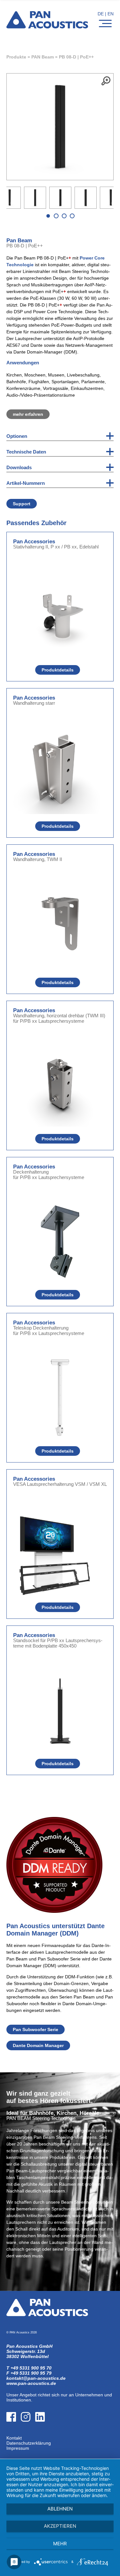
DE (101, 14)
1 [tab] (48, 216)
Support (22, 504)
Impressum (18, 2448)
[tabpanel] (60, 198)
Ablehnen (60, 2509)
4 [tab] (72, 216)
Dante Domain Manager (38, 2045)
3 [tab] (64, 216)
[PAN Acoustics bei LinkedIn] (42, 2433)
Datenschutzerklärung (29, 2443)
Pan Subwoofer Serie (36, 2029)
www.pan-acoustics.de (31, 2383)
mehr (60, 2544)
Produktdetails (58, 670)
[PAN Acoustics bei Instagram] (28, 2433)
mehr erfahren (28, 414)
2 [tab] (56, 216)
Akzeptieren (60, 2526)
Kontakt (14, 2438)
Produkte (16, 57)
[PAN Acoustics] (47, 24)
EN (111, 14)
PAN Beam (43, 57)
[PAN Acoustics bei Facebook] (14, 2433)
